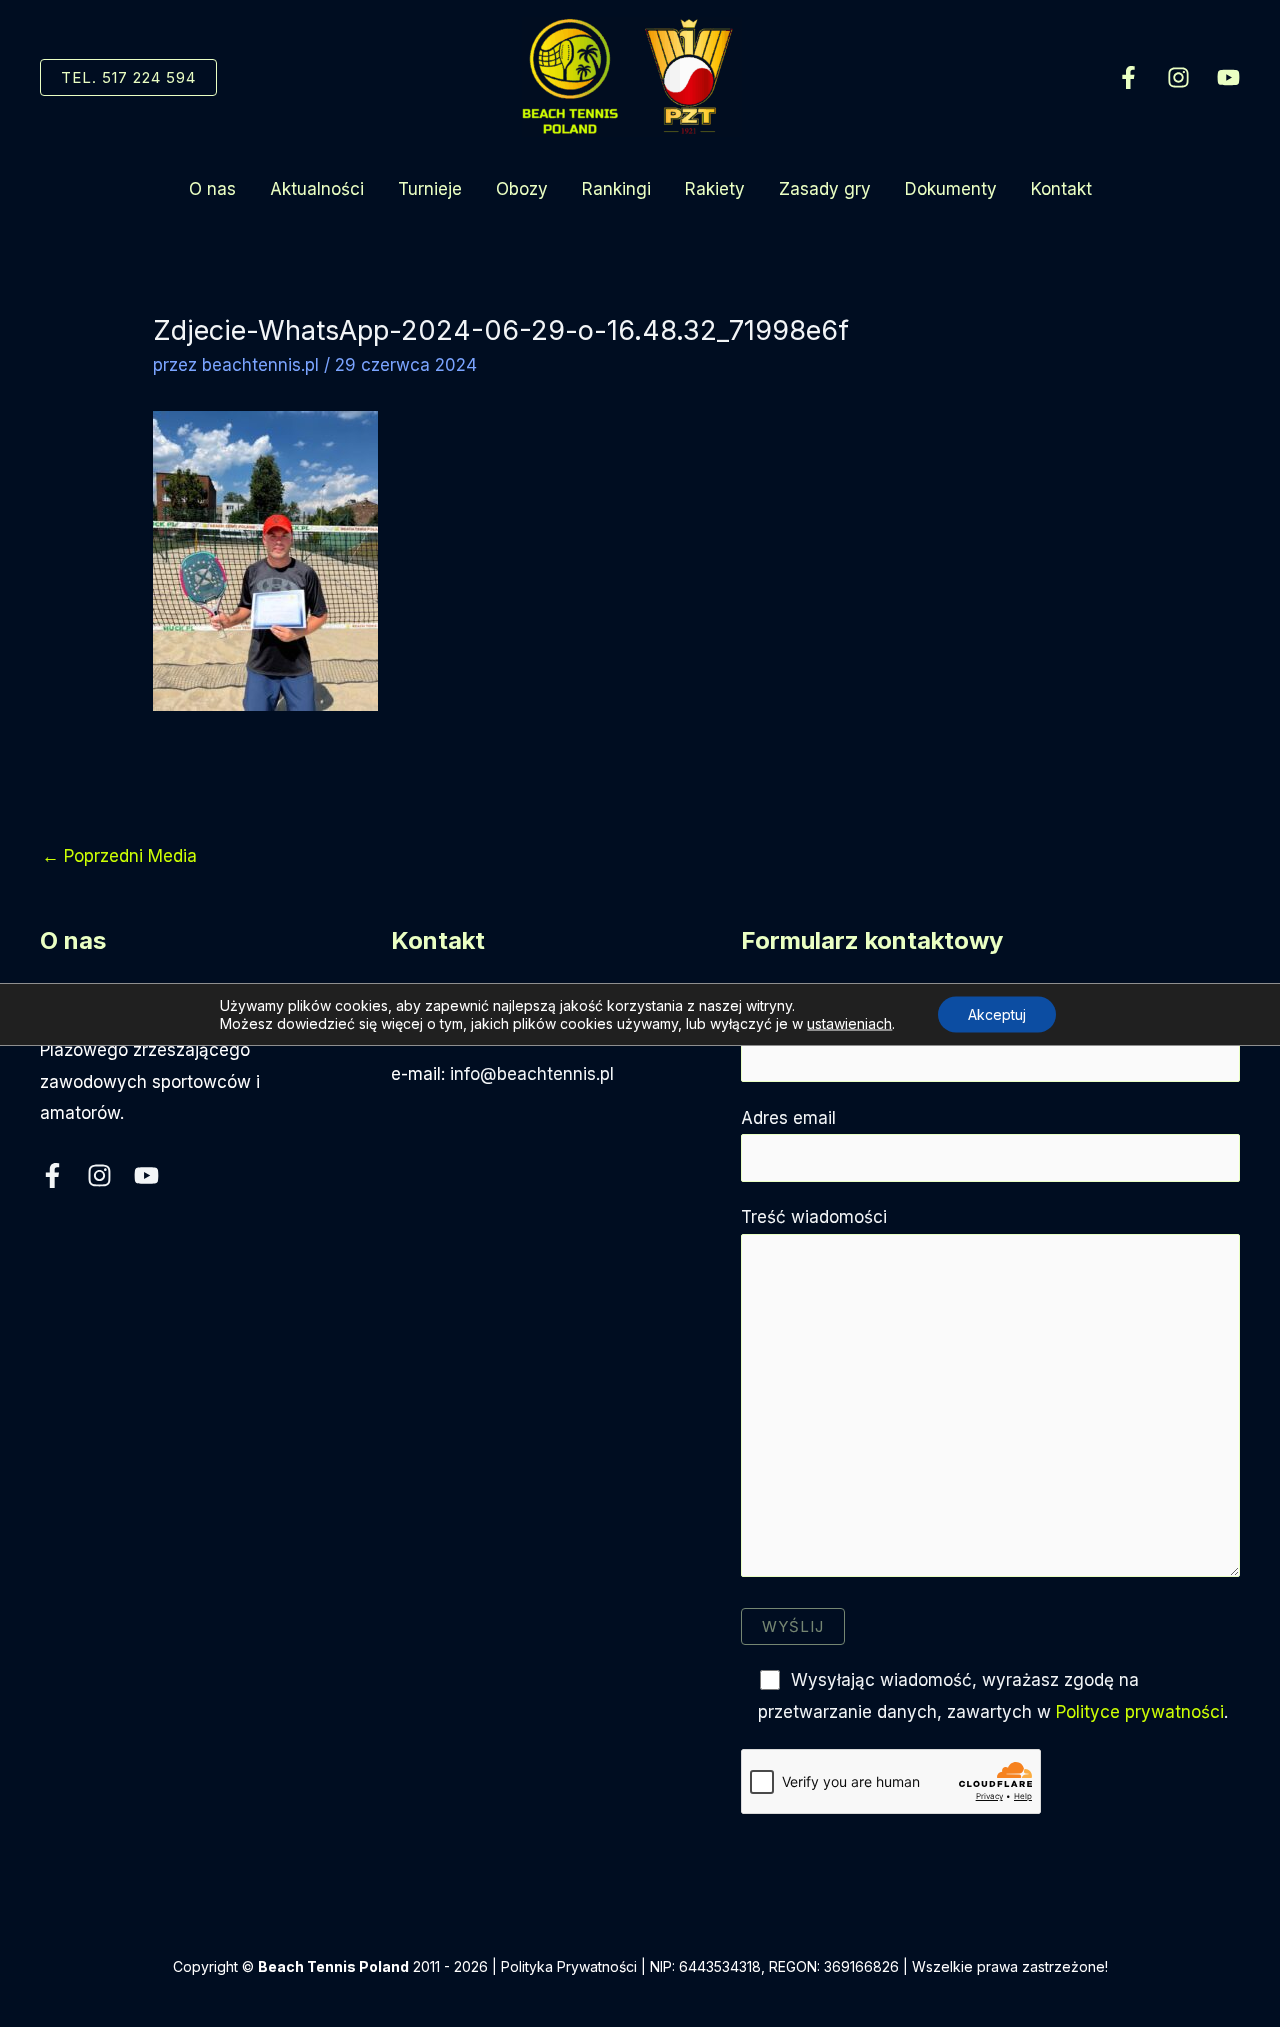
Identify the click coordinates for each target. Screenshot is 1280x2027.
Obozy (522, 189)
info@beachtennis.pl (532, 1074)
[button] (128, 77)
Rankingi (616, 189)
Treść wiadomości (814, 1217)
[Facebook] (1128, 77)
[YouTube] (1228, 77)
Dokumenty (951, 189)
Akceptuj (997, 1013)
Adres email (788, 1118)
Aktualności (317, 189)
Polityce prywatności (1140, 1712)
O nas (212, 189)
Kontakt (1061, 189)
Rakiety (715, 189)
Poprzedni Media (119, 856)
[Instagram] (1178, 77)
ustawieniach (849, 1022)
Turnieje (430, 189)
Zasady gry (825, 189)
